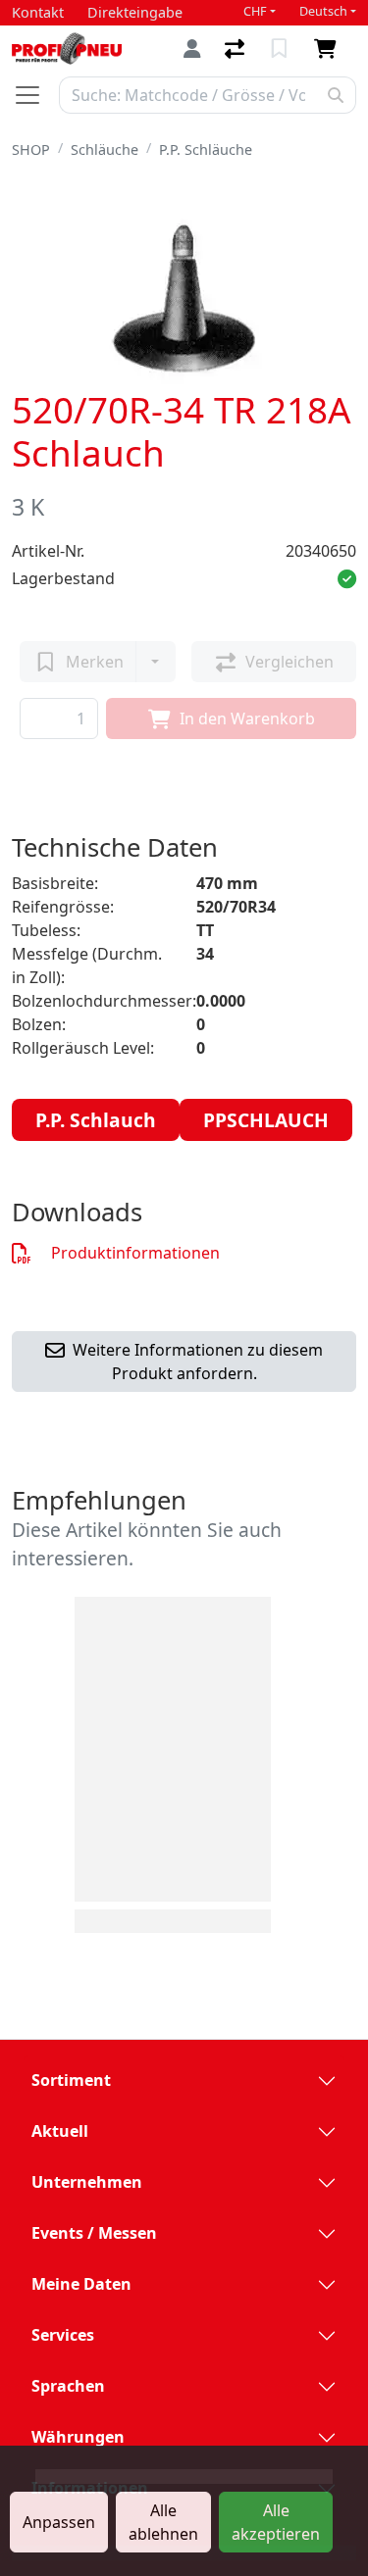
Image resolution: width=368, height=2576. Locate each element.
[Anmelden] (192, 49)
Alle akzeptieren (276, 2522)
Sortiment (71, 2080)
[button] (347, 578)
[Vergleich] (237, 49)
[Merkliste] (281, 49)
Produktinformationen (133, 1253)
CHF (255, 11)
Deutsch (323, 11)
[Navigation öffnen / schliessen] (35, 95)
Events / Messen (94, 2233)
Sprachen (68, 2386)
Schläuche (105, 149)
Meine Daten (81, 2284)
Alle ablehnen (163, 2522)
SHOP (31, 149)
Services (63, 2335)
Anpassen (59, 2522)
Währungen (78, 2437)
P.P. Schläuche (206, 149)
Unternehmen (87, 2182)
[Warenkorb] (329, 49)
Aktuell (60, 2131)
